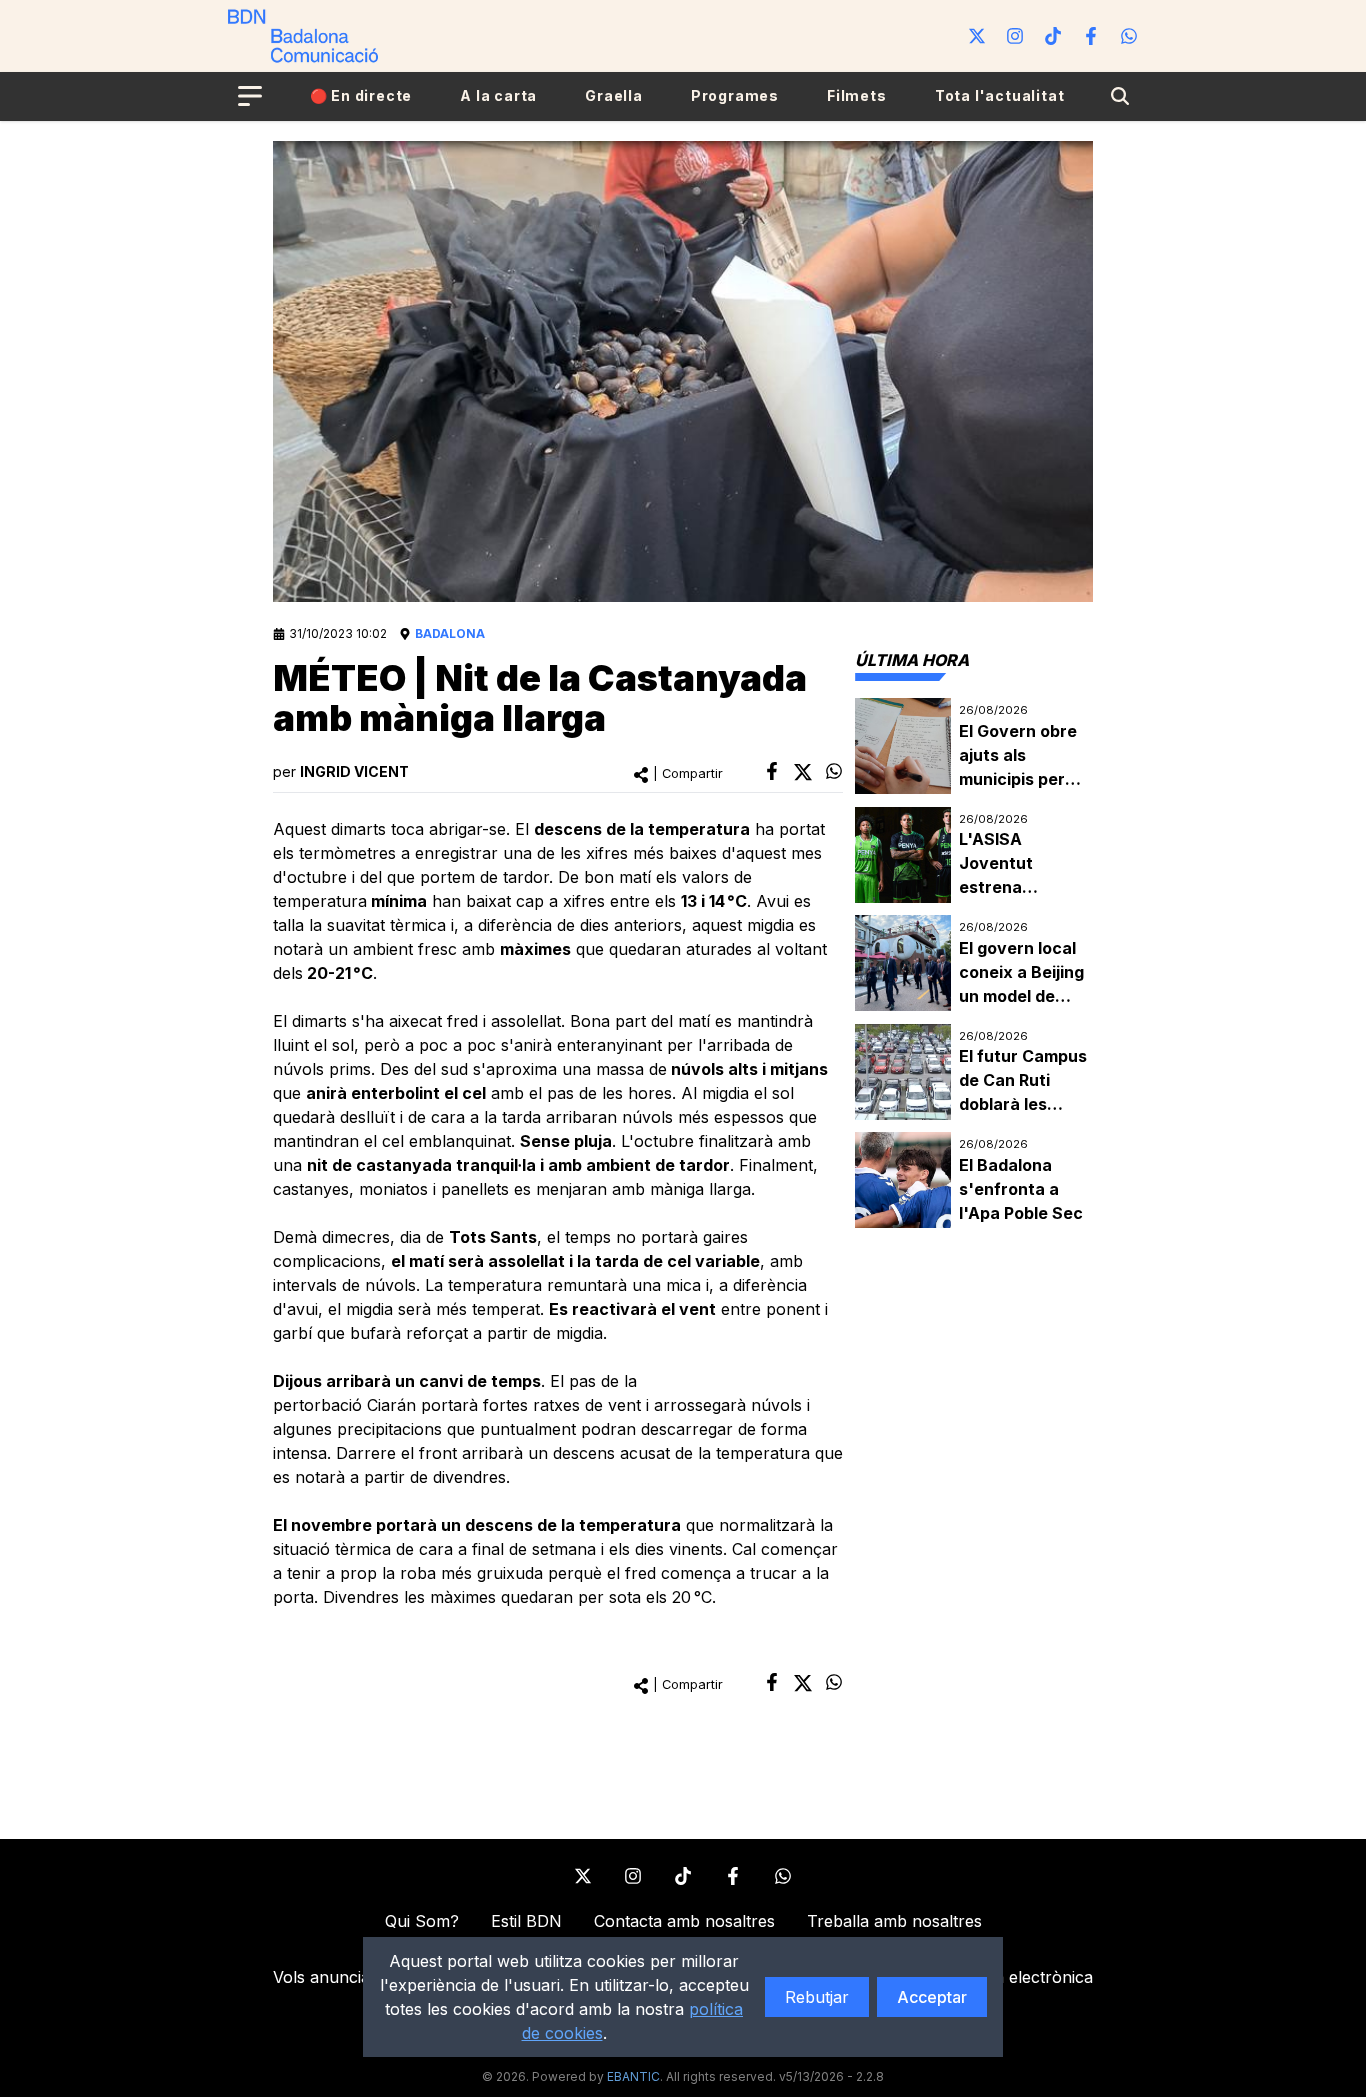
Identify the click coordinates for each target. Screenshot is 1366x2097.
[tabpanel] (974, 963)
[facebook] (772, 771)
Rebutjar (817, 1997)
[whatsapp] (834, 771)
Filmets (857, 95)
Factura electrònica (1019, 1977)
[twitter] (803, 772)
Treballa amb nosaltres (894, 1921)
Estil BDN (526, 1921)
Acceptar (932, 1997)
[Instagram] (1015, 36)
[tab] (912, 660)
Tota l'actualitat (1000, 95)
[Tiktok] (1053, 36)
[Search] (1120, 96)
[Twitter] (977, 36)
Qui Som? (422, 1921)
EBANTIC (633, 2076)
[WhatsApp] (1129, 36)
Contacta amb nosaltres (684, 1921)
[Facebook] (1091, 36)
